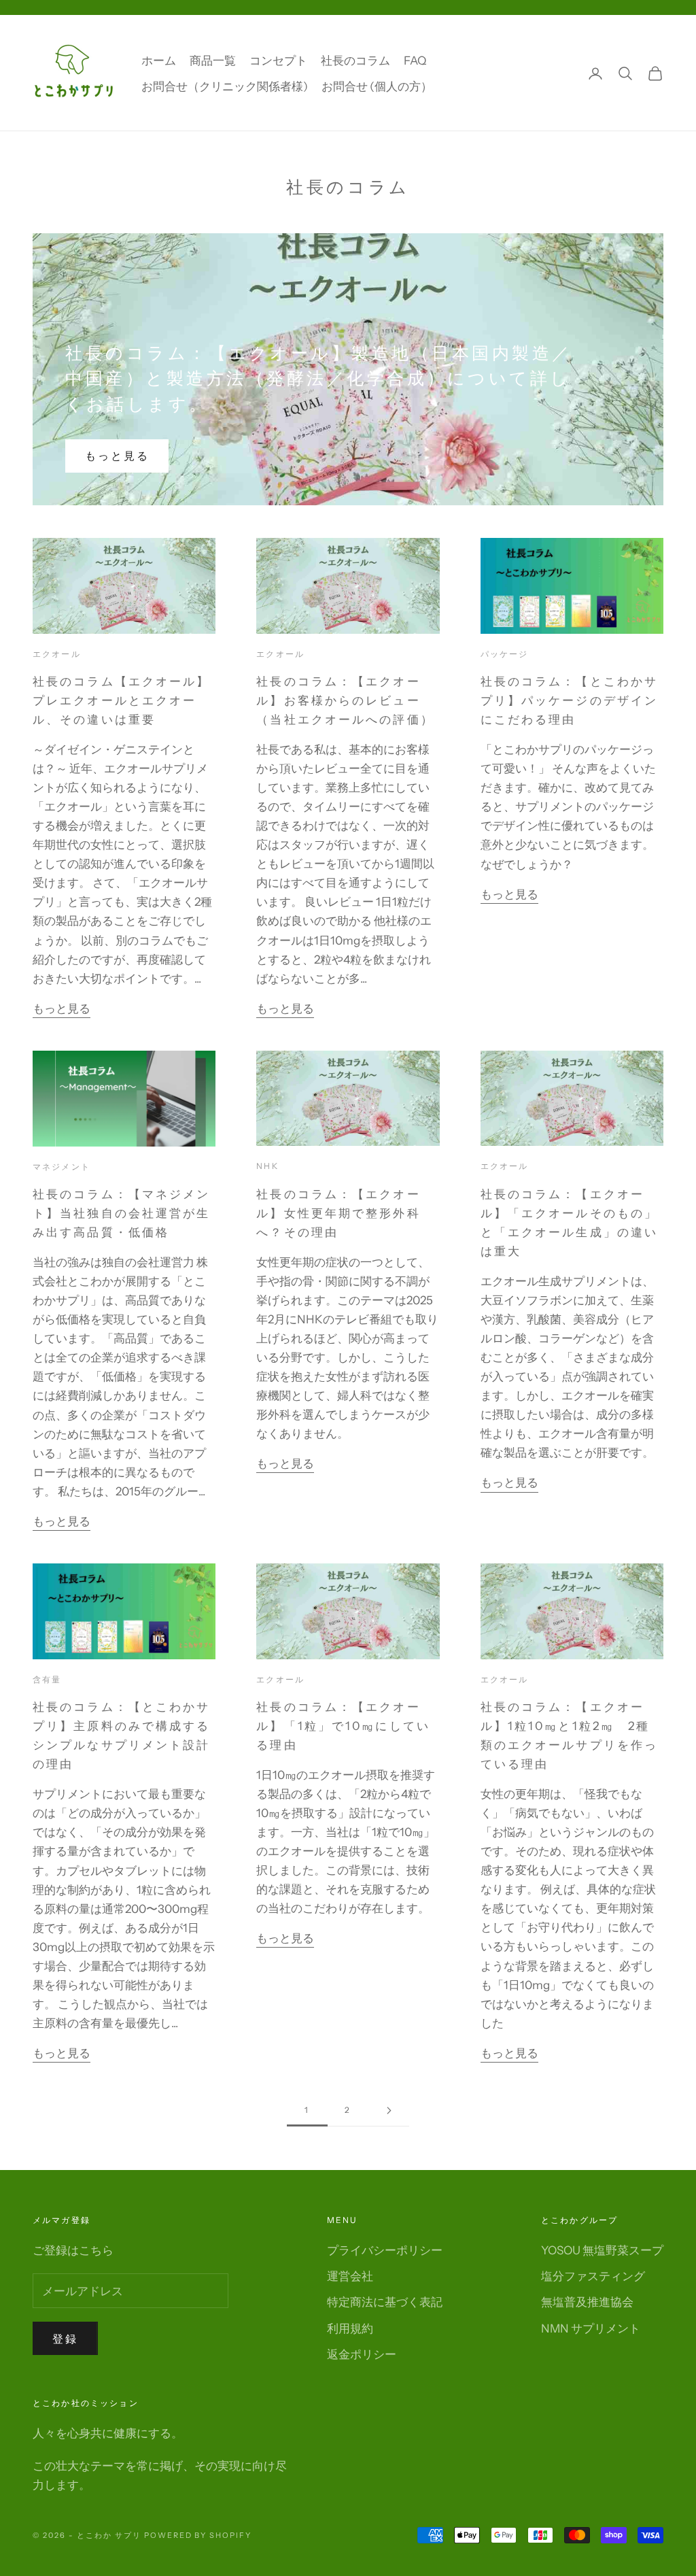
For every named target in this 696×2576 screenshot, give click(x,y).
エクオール (57, 654)
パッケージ (505, 654)
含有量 (47, 1679)
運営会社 (350, 2276)
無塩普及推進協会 (587, 2302)
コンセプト (278, 61)
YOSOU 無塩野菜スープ (602, 2250)
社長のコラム (355, 61)
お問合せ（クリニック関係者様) (225, 86)
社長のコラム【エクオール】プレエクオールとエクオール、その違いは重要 (121, 700)
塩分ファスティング (593, 2276)
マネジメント (62, 1167)
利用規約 (350, 2328)
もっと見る (117, 456)
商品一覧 (213, 61)
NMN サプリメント (591, 2328)
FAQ (415, 61)
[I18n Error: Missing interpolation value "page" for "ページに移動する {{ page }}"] (389, 2111)
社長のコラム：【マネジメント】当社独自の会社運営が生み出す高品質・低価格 (121, 1213)
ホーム (159, 61)
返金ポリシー (362, 2354)
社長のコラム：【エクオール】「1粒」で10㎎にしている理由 (343, 1726)
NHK (267, 1166)
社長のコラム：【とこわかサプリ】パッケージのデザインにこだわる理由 (569, 700)
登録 (65, 2339)
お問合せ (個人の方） (377, 86)
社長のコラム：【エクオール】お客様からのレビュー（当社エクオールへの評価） (345, 700)
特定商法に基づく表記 (385, 2302)
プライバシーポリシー (385, 2250)
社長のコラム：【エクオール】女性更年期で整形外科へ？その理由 (338, 1213)
